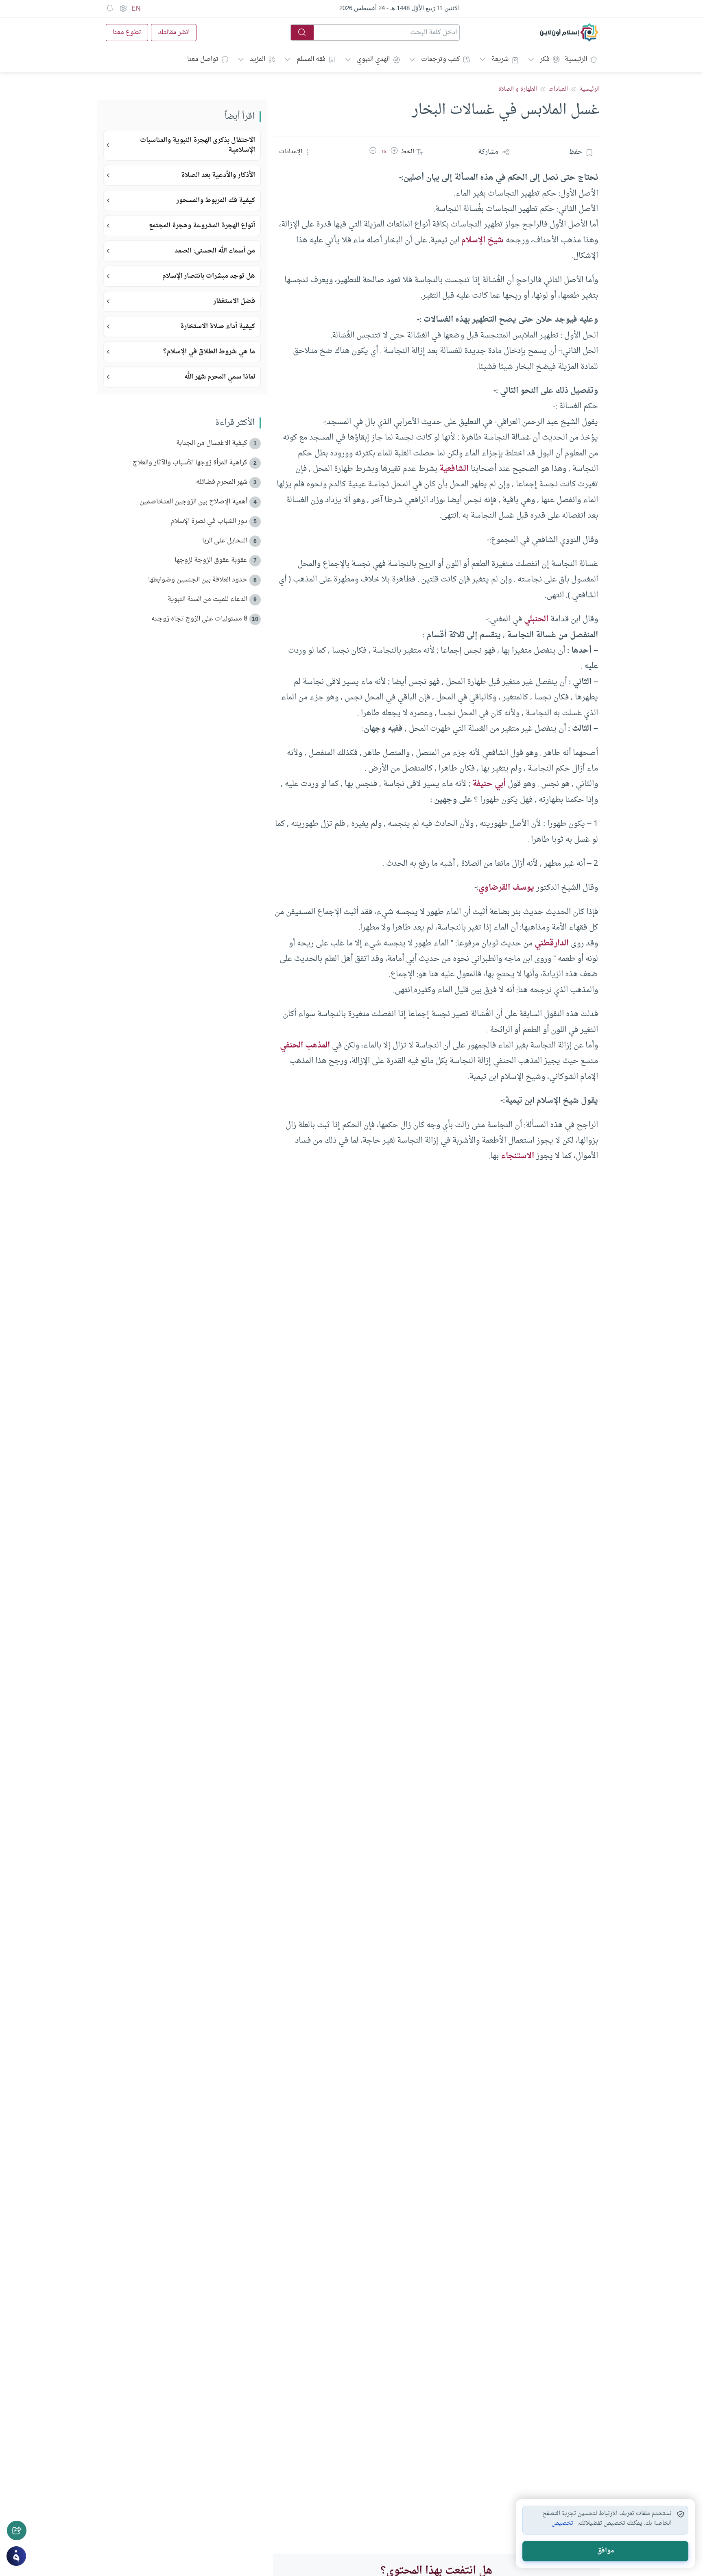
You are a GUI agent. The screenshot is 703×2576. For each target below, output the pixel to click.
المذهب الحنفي (305, 1045)
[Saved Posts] (110, 9)
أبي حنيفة (489, 784)
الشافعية (454, 469)
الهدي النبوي (373, 59)
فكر (545, 59)
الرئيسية (576, 59)
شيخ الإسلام (482, 240)
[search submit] (302, 33)
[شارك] (17, 2530)
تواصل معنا (203, 59)
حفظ (576, 152)
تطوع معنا (127, 33)
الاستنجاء (517, 1156)
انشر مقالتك (174, 33)
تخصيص (562, 2524)
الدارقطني (552, 943)
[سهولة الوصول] (123, 9)
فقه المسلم (311, 59)
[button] (394, 152)
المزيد (258, 59)
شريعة (500, 59)
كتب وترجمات (441, 59)
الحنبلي (536, 619)
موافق (606, 2551)
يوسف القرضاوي (506, 888)
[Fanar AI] (16, 2556)
